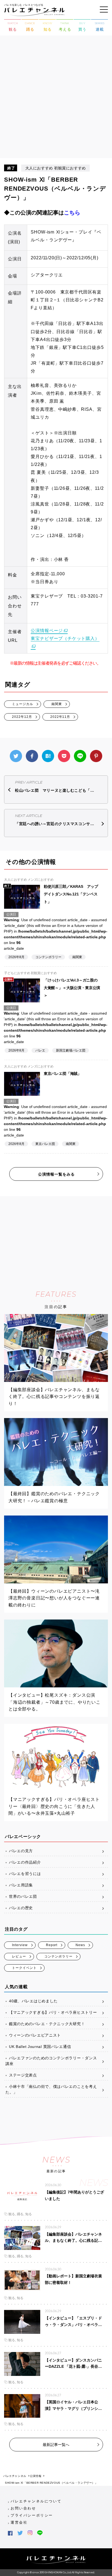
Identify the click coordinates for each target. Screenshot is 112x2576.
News (80, 1945)
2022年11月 (60, 717)
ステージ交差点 (23, 2075)
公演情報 (36, 2476)
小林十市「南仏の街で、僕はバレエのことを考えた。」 (51, 2089)
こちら (72, 213)
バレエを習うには (25, 1874)
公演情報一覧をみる (56, 1174)
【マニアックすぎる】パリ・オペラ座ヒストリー (53, 2012)
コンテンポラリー (58, 1956)
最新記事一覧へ (56, 2445)
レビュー (19, 1956)
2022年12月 (22, 717)
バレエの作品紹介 (25, 1862)
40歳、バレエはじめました (33, 2001)
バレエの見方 (21, 1851)
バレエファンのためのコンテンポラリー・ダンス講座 (51, 2061)
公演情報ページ (47, 631)
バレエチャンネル (15, 2476)
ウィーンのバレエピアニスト (35, 2035)
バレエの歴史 (21, 1908)
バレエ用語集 (21, 1885)
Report (52, 1945)
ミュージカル (23, 704)
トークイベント (24, 1968)
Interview (20, 1945)
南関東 (57, 704)
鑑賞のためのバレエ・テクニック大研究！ (47, 2024)
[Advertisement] (56, 99)
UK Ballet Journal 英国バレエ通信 (40, 2047)
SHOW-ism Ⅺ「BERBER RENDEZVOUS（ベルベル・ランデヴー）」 (51, 2483)
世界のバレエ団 (23, 1896)
